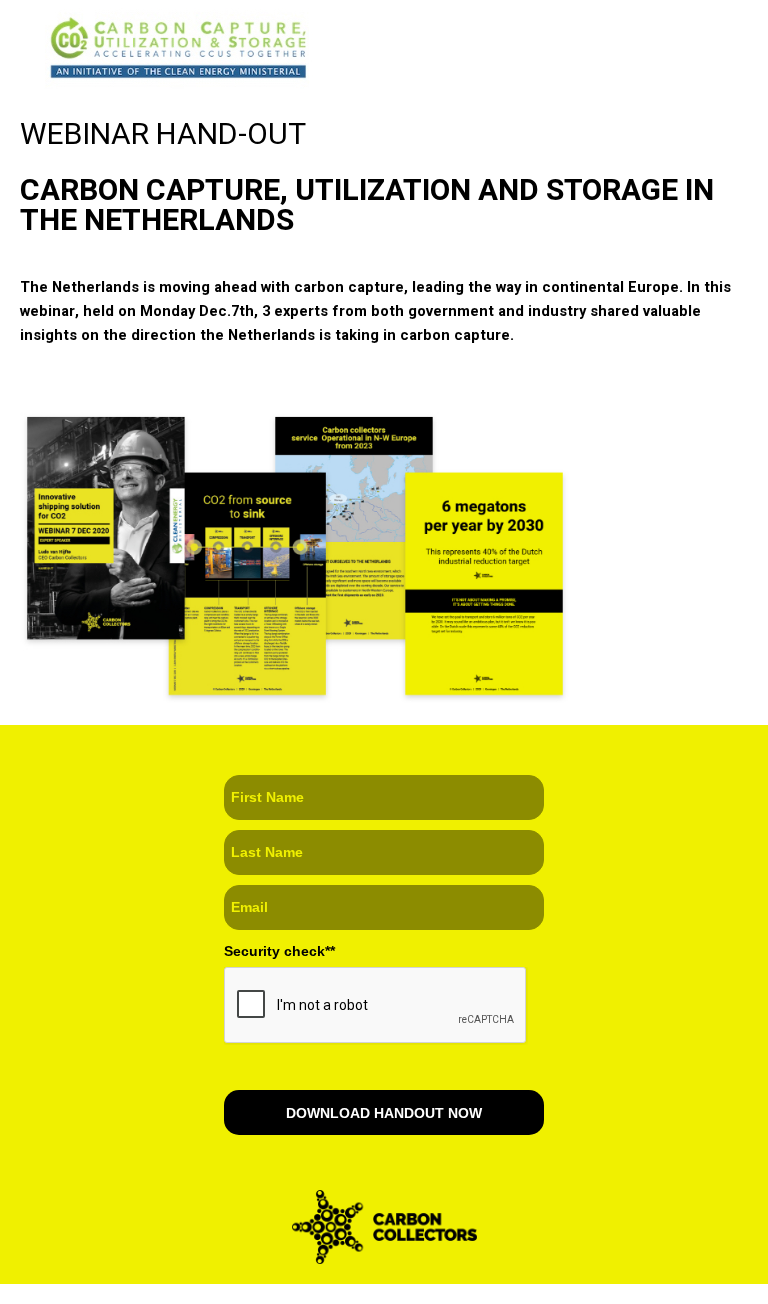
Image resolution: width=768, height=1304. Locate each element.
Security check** (279, 951)
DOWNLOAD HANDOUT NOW (384, 1113)
